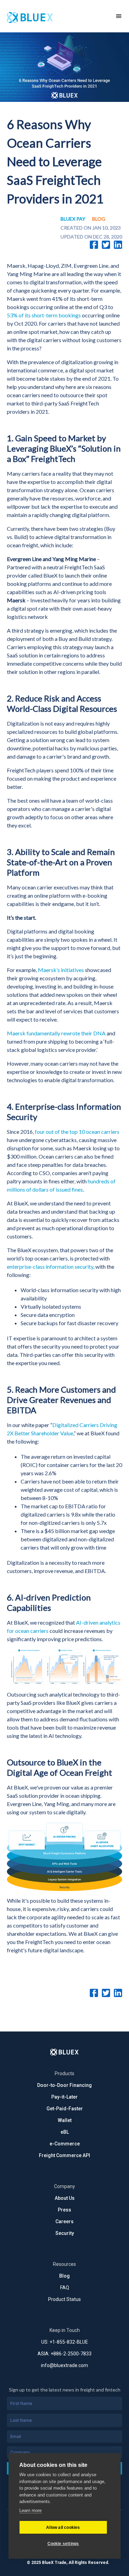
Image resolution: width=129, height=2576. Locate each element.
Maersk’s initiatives (61, 970)
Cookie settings (63, 2544)
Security (65, 2233)
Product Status (64, 2299)
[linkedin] (118, 245)
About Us (65, 2198)
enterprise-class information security (50, 1266)
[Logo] (64, 2052)
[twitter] (106, 245)
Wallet (65, 2120)
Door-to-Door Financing (64, 2085)
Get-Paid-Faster (65, 2109)
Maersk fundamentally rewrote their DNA (56, 1033)
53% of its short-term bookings (44, 315)
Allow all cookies (63, 2527)
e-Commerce (65, 2144)
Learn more (30, 2510)
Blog (64, 2276)
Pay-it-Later (64, 2097)
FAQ (65, 2288)
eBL (65, 2132)
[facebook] (94, 245)
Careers (64, 2221)
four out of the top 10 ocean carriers (77, 1132)
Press (64, 2210)
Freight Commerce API (64, 2155)
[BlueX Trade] (54, 16)
